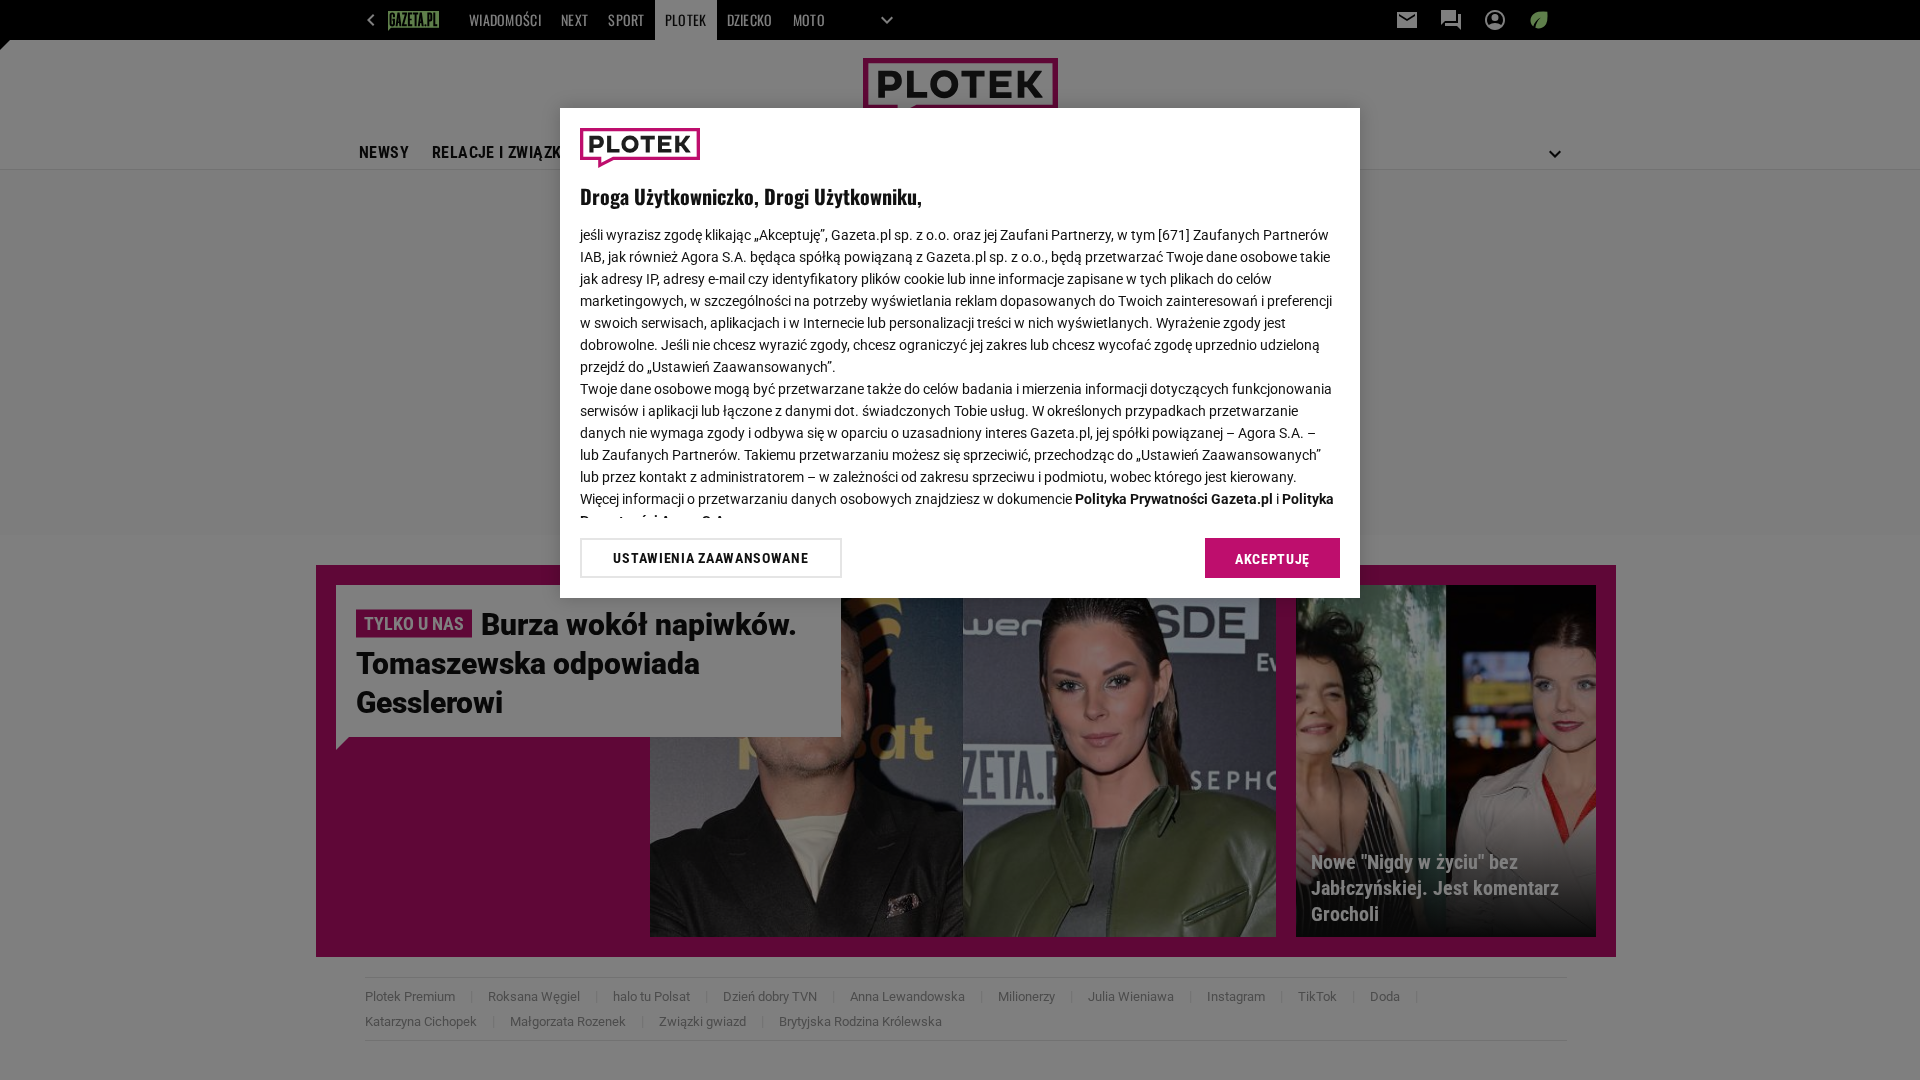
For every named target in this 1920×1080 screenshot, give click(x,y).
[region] (960, 353)
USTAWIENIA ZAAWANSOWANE (710, 558)
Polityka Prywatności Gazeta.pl (1174, 499)
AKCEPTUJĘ (1272, 559)
